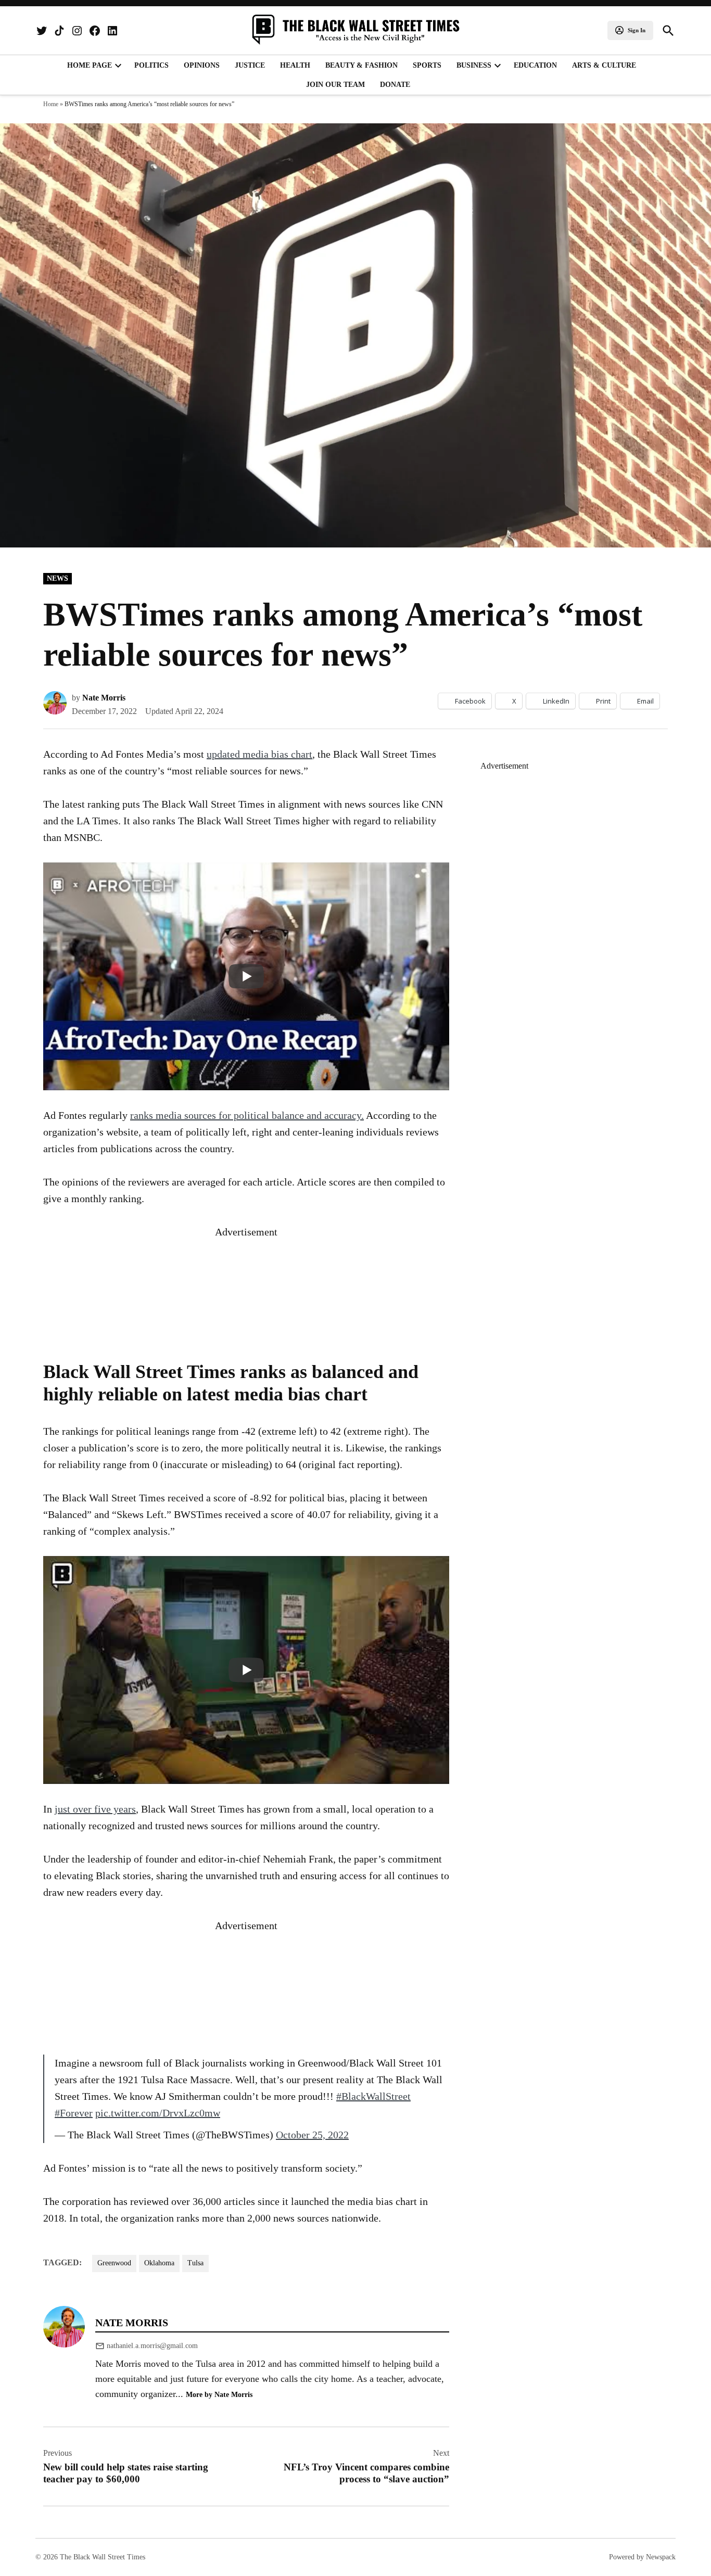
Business (474, 65)
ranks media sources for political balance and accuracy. (247, 1115)
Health (295, 65)
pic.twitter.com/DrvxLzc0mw (158, 2113)
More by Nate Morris (219, 2394)
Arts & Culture (604, 65)
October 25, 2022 (312, 2135)
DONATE (395, 85)
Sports (427, 65)
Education (535, 65)
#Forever (74, 2113)
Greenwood (114, 2263)
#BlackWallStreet (373, 2096)
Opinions (202, 65)
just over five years (95, 1809)
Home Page (90, 65)
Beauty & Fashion (361, 65)
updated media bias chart (259, 754)
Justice (250, 65)
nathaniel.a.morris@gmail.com (152, 2346)
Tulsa (195, 2263)
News (58, 578)
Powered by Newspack (642, 2557)
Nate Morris (104, 698)
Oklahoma (159, 2263)
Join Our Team (335, 85)
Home (51, 104)
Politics (151, 65)
